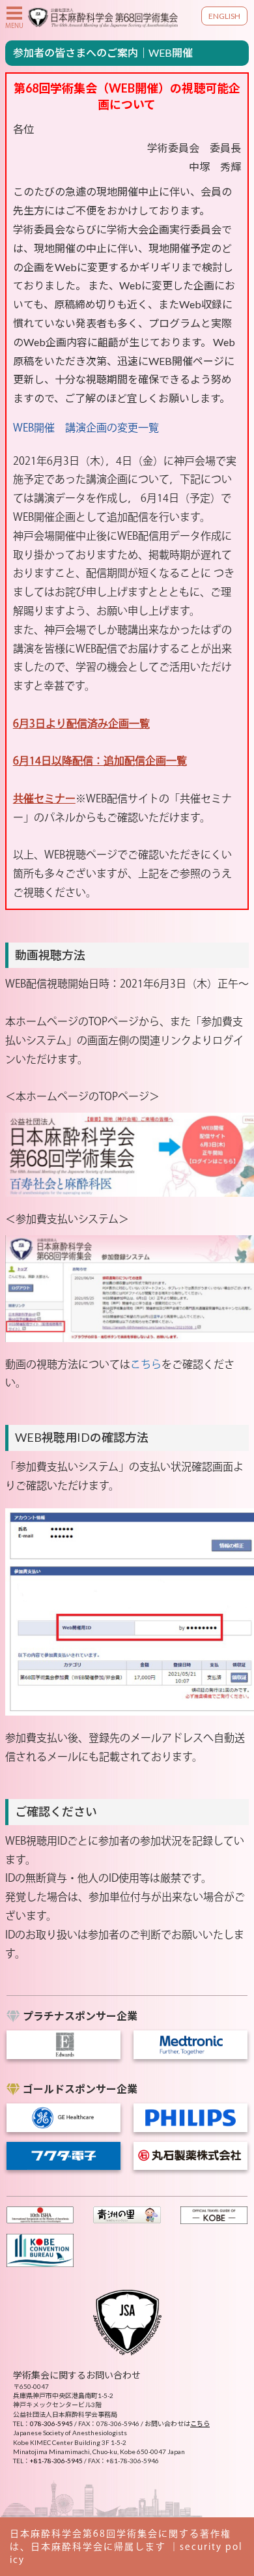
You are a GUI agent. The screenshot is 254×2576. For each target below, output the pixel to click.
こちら (146, 1364)
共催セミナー (44, 798)
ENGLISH (224, 16)
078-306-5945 (51, 2423)
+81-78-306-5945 (56, 2461)
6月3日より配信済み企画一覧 (81, 724)
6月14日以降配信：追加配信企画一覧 (100, 761)
